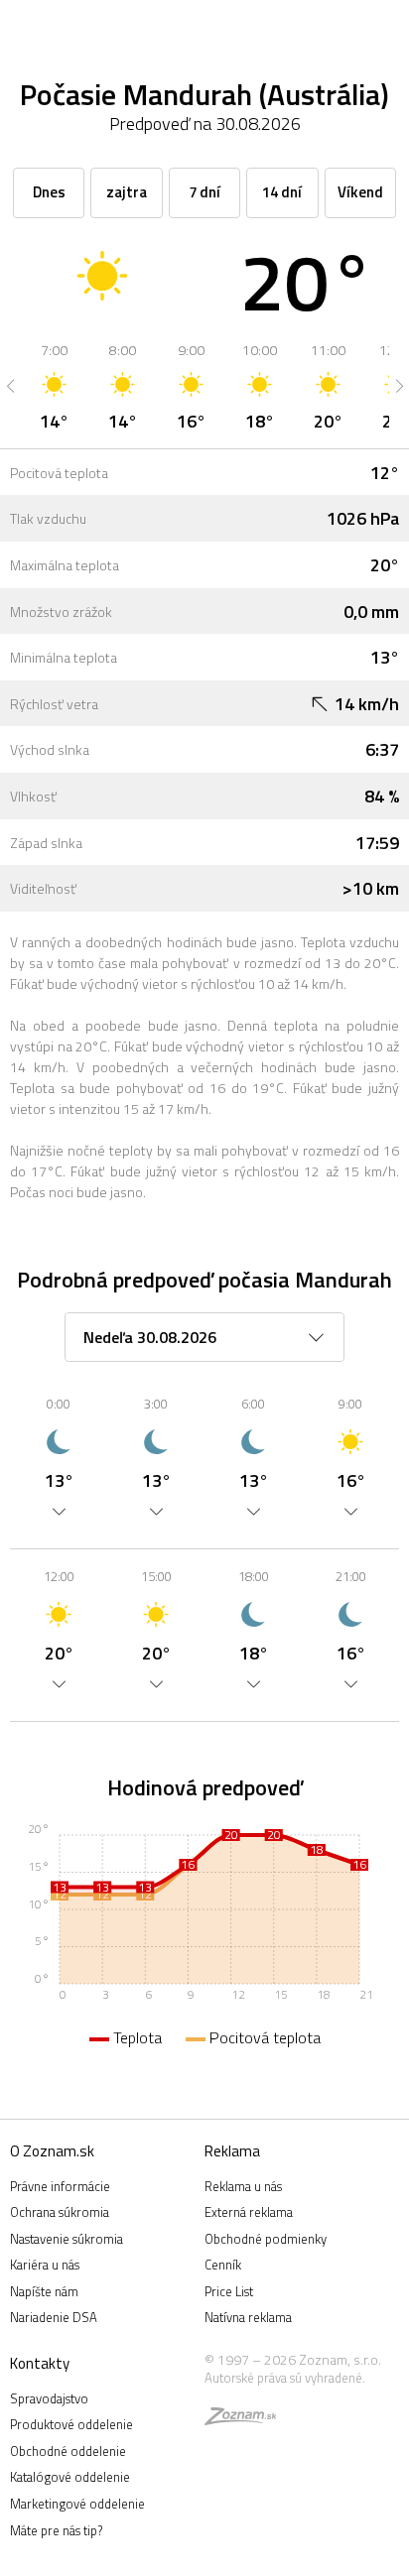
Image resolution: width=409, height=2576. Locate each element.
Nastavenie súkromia (67, 2239)
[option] (54, 386)
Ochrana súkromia (60, 2212)
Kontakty (40, 2363)
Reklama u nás (243, 2186)
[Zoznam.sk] (240, 2419)
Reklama (232, 2151)
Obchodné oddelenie (68, 2451)
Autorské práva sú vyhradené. (285, 2378)
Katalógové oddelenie (70, 2477)
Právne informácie (60, 2186)
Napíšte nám (44, 2291)
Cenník (223, 2265)
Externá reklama (249, 2212)
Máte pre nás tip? (56, 2530)
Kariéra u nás (45, 2265)
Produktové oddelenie (71, 2424)
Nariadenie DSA (54, 2317)
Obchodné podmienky (266, 2239)
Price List (229, 2291)
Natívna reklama (248, 2317)
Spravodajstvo (49, 2398)
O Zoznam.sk (52, 2151)
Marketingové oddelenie (77, 2504)
